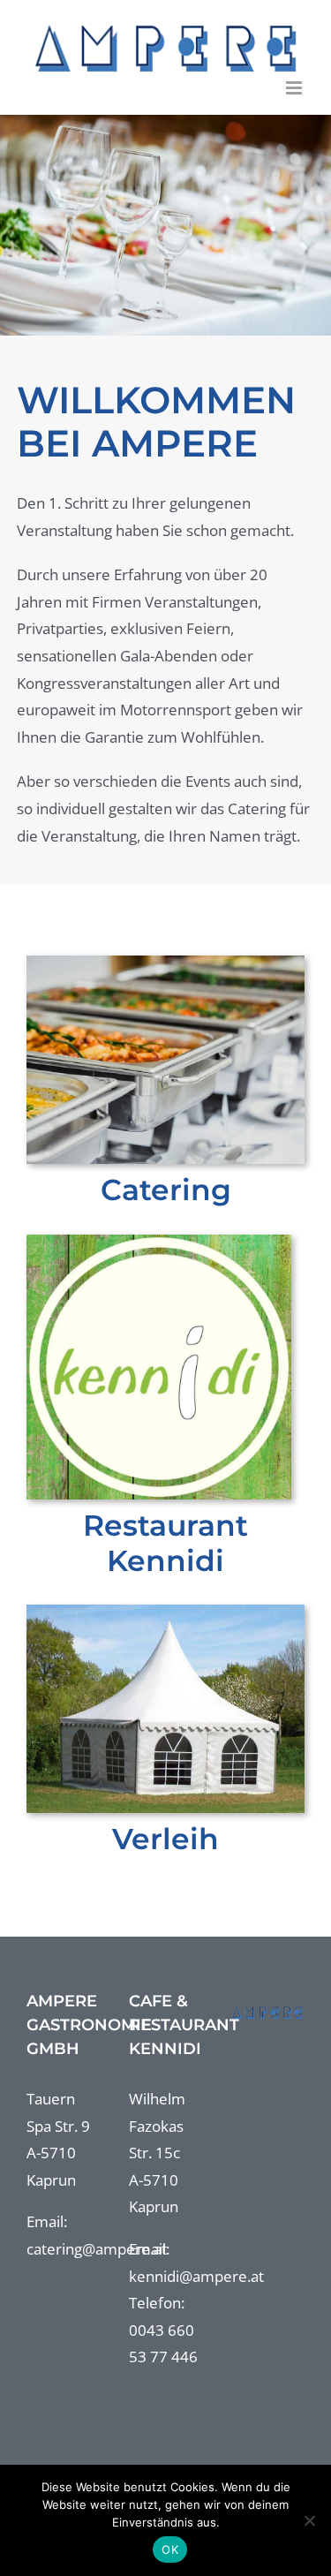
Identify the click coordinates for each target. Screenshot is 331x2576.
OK (170, 2550)
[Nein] (309, 2520)
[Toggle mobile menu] (295, 88)
